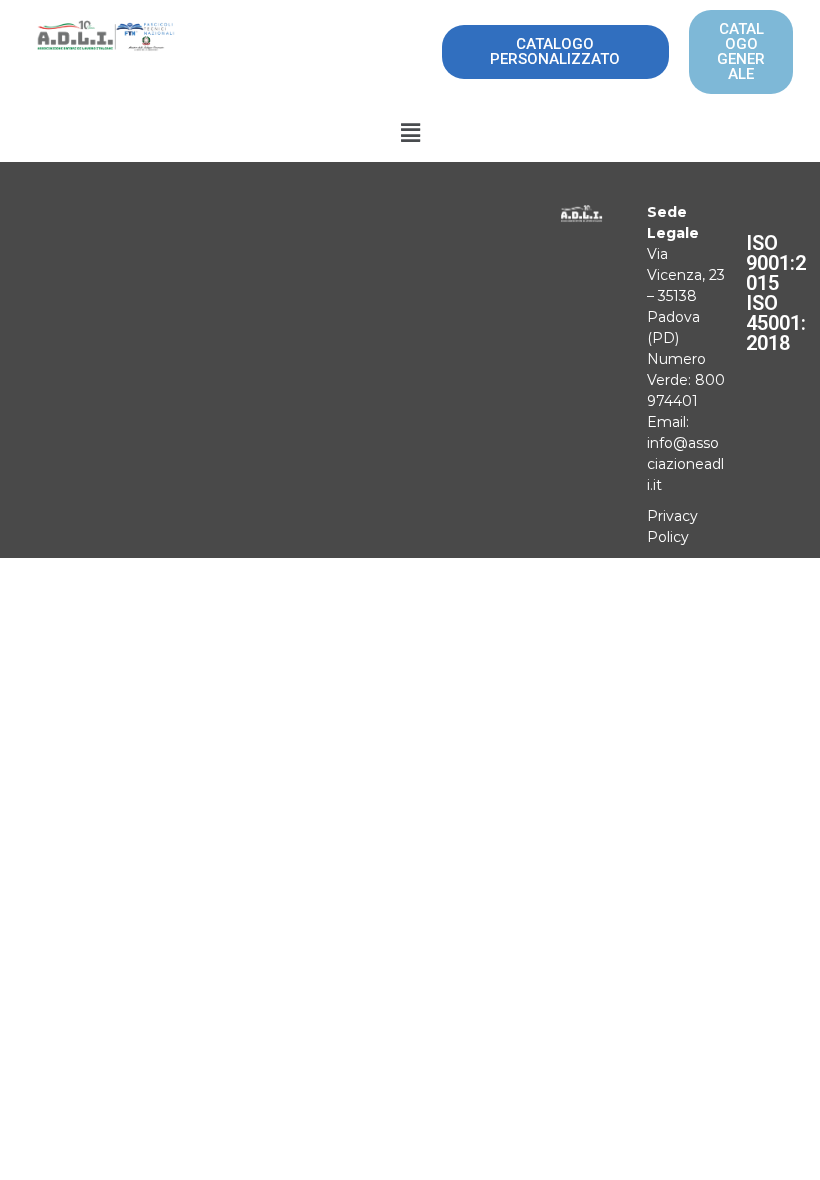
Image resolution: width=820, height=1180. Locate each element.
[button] (410, 133)
